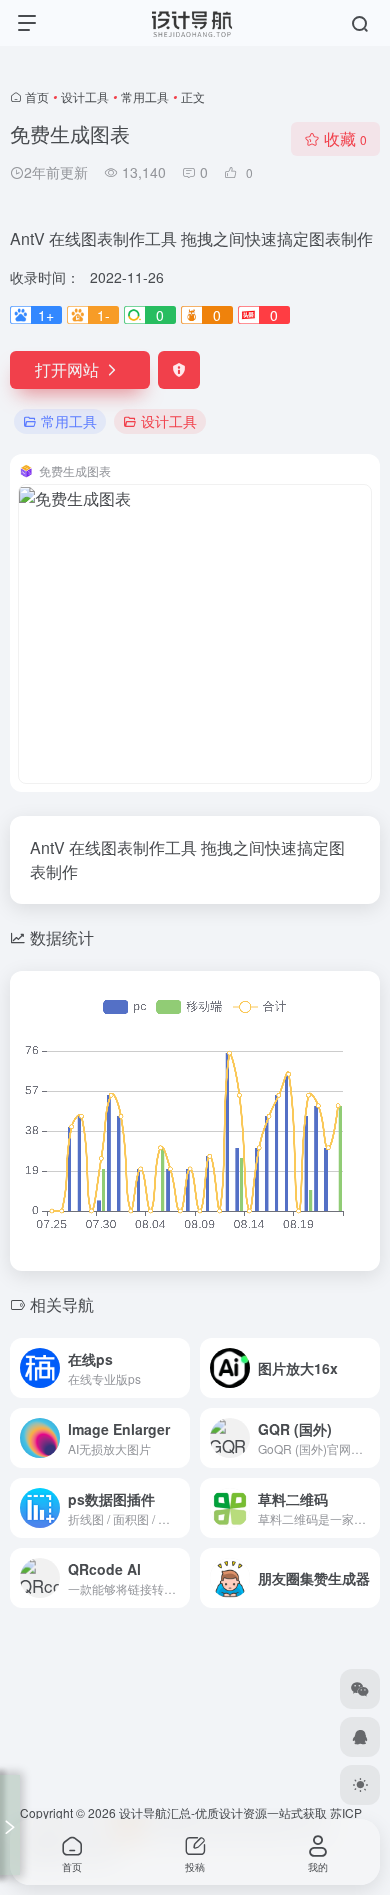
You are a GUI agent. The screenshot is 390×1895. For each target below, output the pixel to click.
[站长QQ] (360, 1737)
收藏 (345, 138)
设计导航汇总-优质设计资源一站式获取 (223, 1812)
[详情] (179, 1368)
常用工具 (145, 96)
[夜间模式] (360, 1785)
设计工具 (85, 96)
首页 (37, 96)
